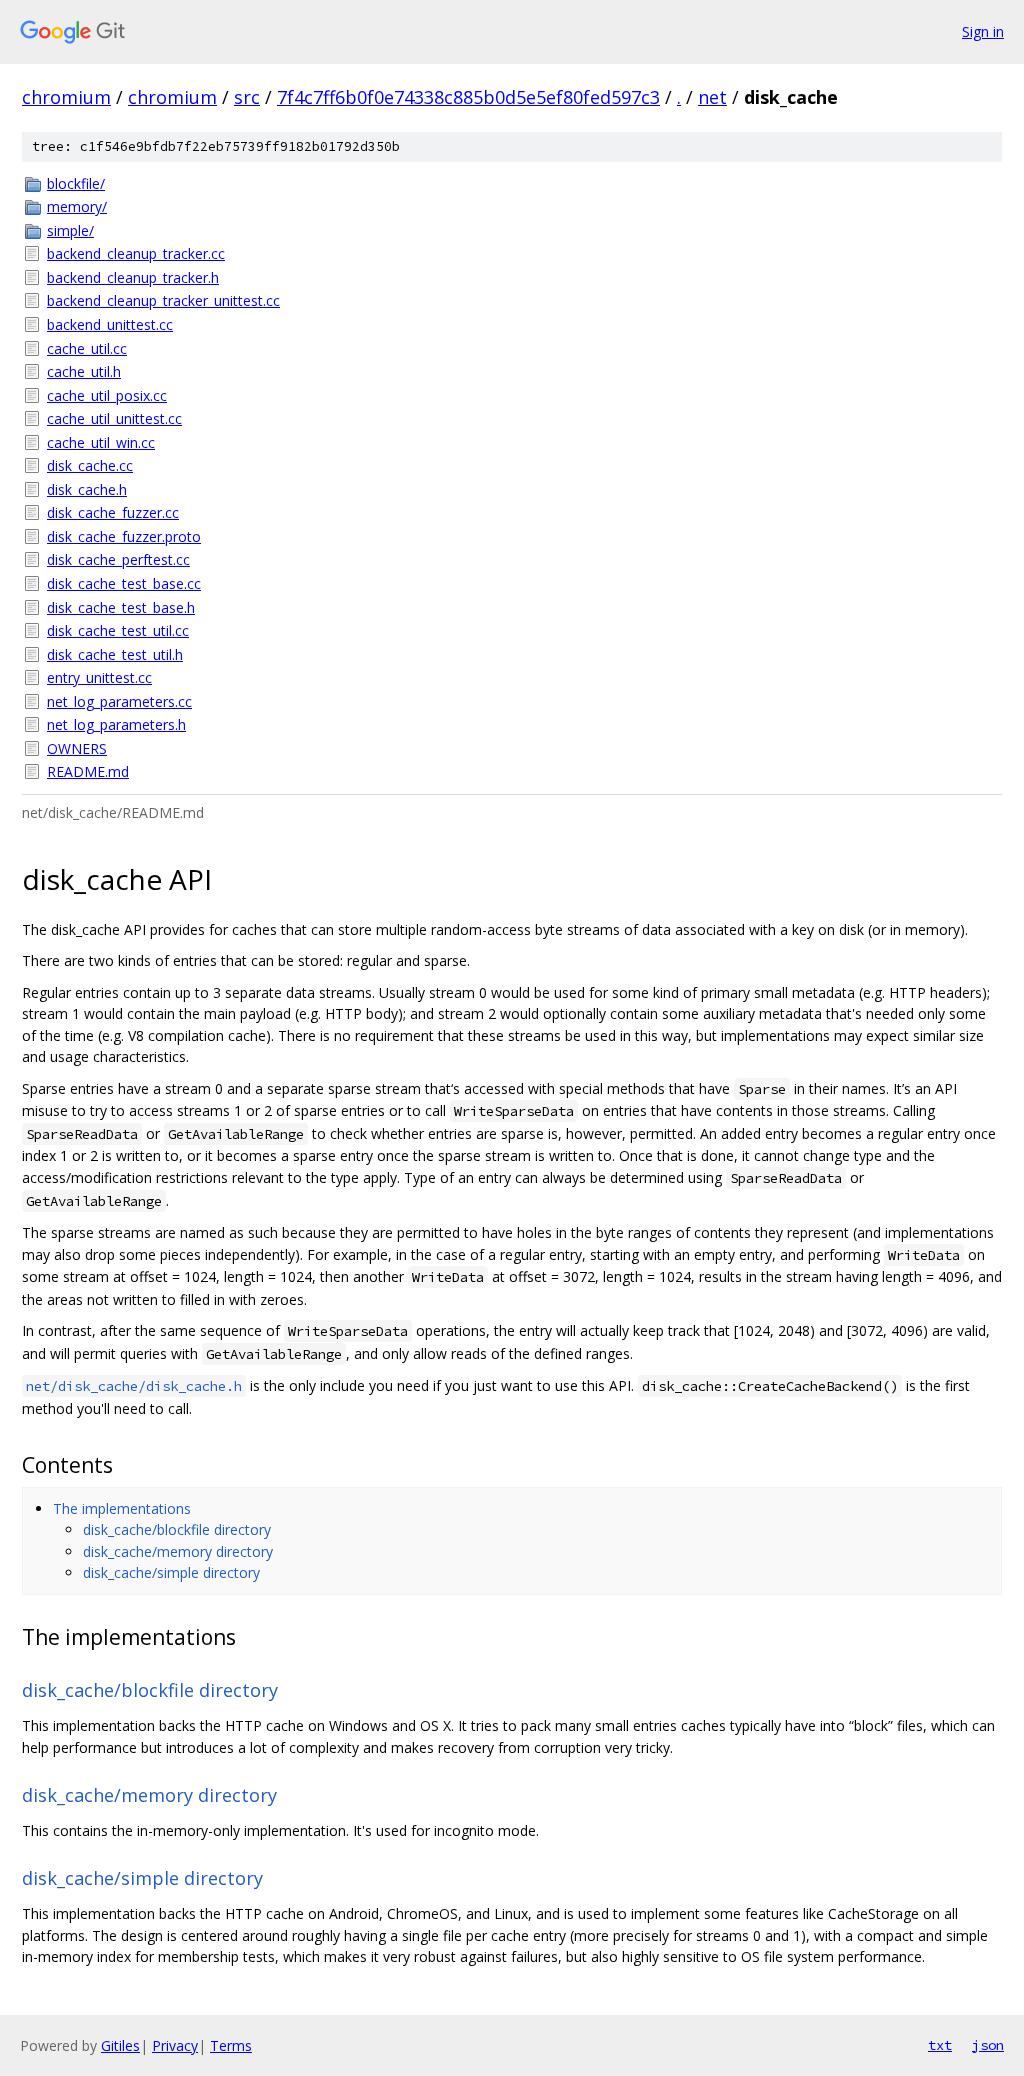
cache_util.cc (87, 348)
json (988, 2045)
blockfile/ (76, 183)
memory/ (77, 206)
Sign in (983, 31)
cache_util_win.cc (101, 442)
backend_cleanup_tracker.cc (136, 253)
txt (940, 2045)
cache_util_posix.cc (107, 395)
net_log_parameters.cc (119, 701)
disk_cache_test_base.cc (124, 583)
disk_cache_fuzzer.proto (124, 536)
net (712, 97)
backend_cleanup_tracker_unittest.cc (163, 300)
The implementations (122, 1508)
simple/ (70, 230)
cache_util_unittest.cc (114, 418)
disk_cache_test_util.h (115, 654)
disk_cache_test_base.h (121, 607)
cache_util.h (84, 371)
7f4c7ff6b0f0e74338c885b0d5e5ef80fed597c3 (468, 97)
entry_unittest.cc (99, 677)
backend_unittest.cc (110, 324)
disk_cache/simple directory (171, 1572)
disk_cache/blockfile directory (177, 1529)
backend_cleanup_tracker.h (133, 277)
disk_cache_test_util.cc (118, 630)
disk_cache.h (87, 489)
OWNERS (77, 748)
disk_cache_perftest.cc (118, 559)
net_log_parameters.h (116, 724)
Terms (231, 2045)
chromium (66, 97)
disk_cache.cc (90, 465)
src (247, 97)
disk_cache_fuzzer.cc (113, 512)
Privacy (175, 2045)
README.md (88, 771)
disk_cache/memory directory (178, 1551)
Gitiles (120, 2045)
